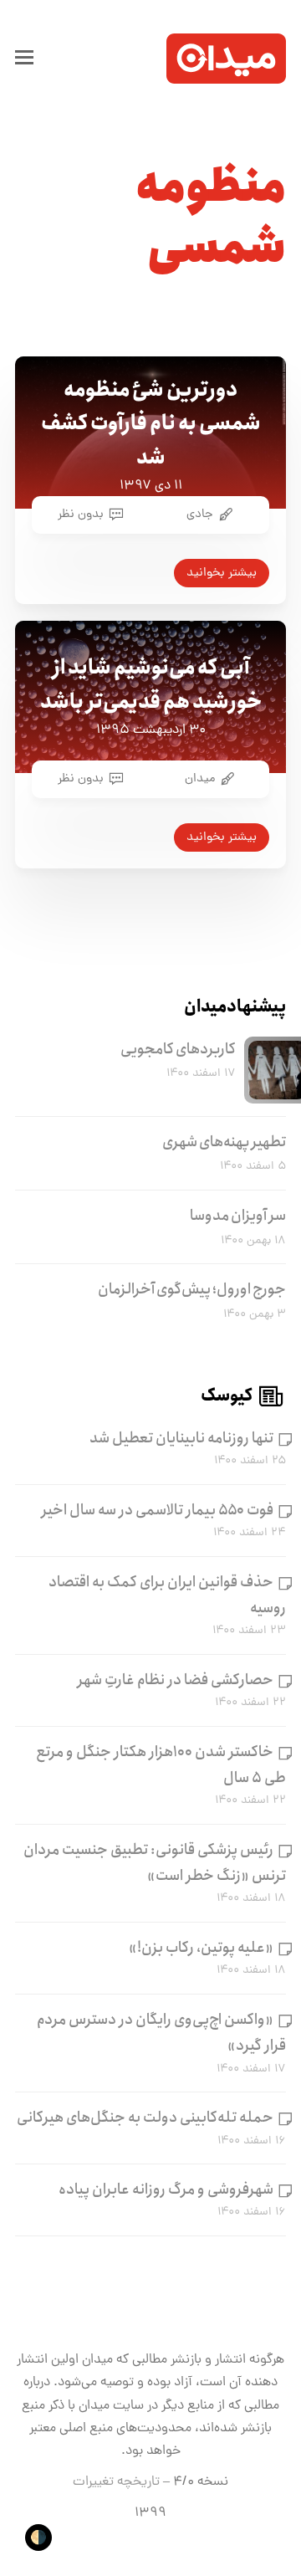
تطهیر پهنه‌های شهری (224, 1142)
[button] (24, 59)
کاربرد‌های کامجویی (178, 1049)
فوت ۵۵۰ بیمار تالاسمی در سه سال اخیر (158, 1510)
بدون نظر (81, 515)
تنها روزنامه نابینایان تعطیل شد (181, 1438)
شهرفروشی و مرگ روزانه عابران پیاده (166, 2189)
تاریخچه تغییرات (116, 2482)
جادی (200, 515)
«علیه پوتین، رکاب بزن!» (201, 1948)
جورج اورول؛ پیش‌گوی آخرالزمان (192, 1289)
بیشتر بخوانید (222, 573)
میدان (200, 779)
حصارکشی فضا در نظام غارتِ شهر (176, 1680)
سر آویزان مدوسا (238, 1216)
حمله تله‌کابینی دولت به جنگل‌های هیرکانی (145, 2118)
